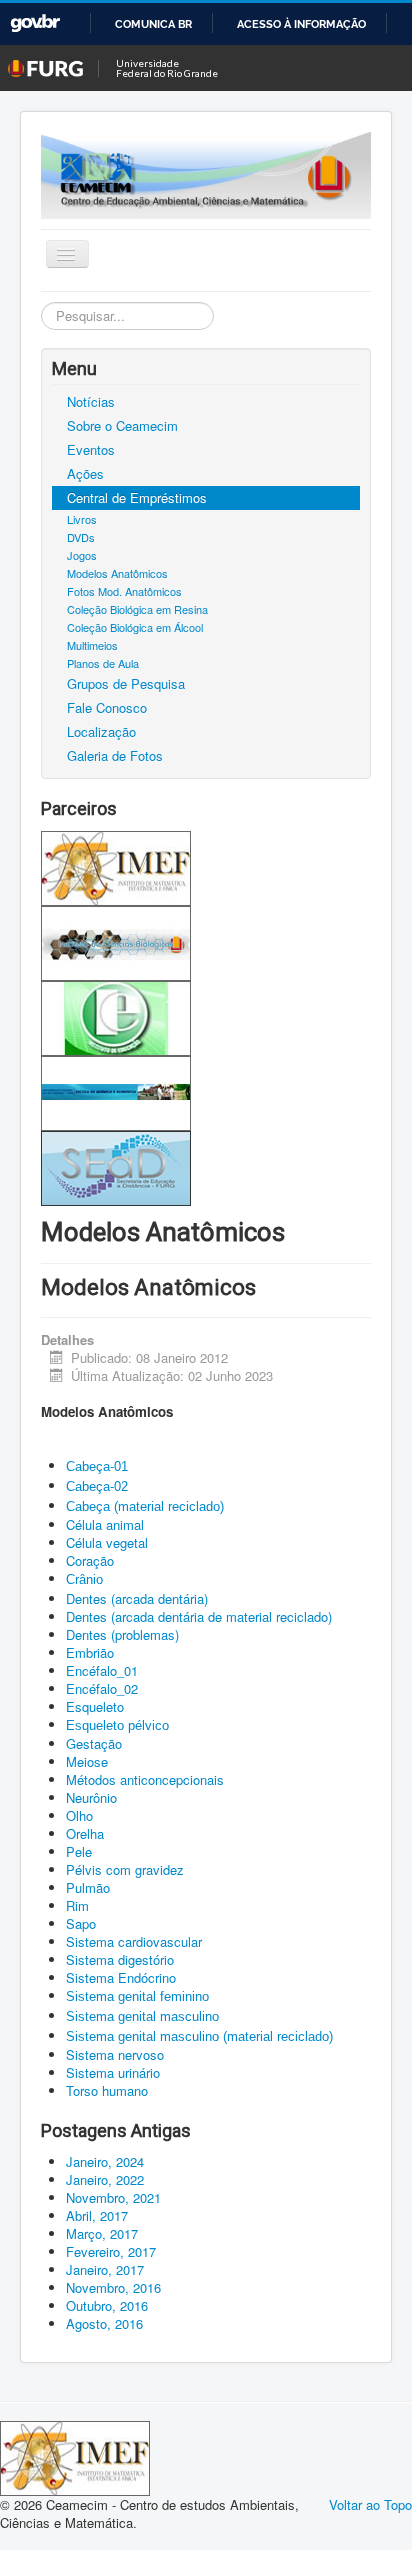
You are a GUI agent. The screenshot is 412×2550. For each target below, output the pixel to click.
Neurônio (91, 1797)
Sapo (83, 1923)
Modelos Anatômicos (117, 573)
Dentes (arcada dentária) (137, 1598)
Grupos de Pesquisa (126, 683)
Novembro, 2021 (113, 2197)
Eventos (91, 449)
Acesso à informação (301, 24)
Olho (79, 1815)
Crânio (84, 1579)
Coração (90, 1560)
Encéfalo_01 (102, 1670)
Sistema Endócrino (123, 1977)
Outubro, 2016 (107, 2305)
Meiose (87, 1761)
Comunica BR (153, 24)
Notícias (91, 401)
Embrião (92, 1652)
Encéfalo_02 (102, 1688)
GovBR (35, 23)
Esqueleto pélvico (117, 1725)
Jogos (82, 555)
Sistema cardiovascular (134, 1941)
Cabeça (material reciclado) (145, 1506)
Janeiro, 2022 (105, 2179)
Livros (82, 519)
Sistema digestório (120, 1959)
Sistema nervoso (115, 2054)
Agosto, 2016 (104, 2323)
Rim (77, 1905)
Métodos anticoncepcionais (145, 1779)
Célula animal (105, 1524)
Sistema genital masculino (142, 2016)
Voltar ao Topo (370, 2504)
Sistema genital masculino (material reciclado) (199, 2036)
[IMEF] (116, 866)
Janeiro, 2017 (105, 2269)
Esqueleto (95, 1706)
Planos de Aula (103, 663)
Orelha (87, 1833)
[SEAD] (116, 1166)
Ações (85, 473)
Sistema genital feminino (137, 1996)
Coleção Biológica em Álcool (135, 627)
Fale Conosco (107, 707)
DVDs (81, 537)
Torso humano (107, 2090)
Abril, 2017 (97, 2215)
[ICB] (116, 941)
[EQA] (116, 1091)
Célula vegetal (107, 1542)
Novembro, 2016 (113, 2287)
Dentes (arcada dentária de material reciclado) (199, 1616)
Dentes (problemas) (122, 1634)
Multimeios (92, 645)
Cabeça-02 (97, 1486)
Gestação (94, 1743)
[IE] (116, 1016)
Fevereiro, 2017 (111, 2251)
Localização (101, 731)
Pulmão (88, 1887)
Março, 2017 (102, 2233)
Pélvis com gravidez (125, 1869)
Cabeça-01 (97, 1466)
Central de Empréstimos (137, 497)
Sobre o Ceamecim (122, 425)
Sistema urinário (113, 2072)
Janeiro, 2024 (105, 2161)
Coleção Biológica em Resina (137, 609)
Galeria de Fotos (115, 755)
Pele (79, 1851)
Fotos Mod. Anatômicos (124, 591)
